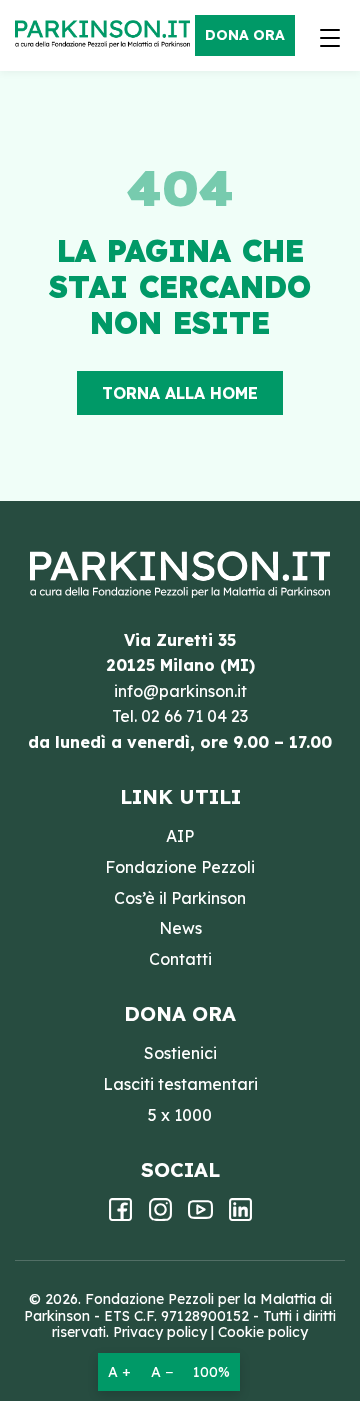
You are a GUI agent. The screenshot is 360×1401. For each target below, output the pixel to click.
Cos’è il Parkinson (180, 898)
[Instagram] (160, 1216)
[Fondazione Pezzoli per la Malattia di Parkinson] (107, 35)
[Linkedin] (240, 1216)
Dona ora (245, 35)
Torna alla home (180, 393)
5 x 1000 (180, 1115)
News (180, 928)
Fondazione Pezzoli (180, 867)
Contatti (180, 959)
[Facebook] (120, 1216)
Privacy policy (160, 1332)
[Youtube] (200, 1216)
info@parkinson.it (180, 691)
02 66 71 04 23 (194, 716)
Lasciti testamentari (180, 1084)
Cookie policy (263, 1332)
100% (211, 1372)
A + (119, 1372)
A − (162, 1372)
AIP (180, 836)
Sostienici (180, 1053)
